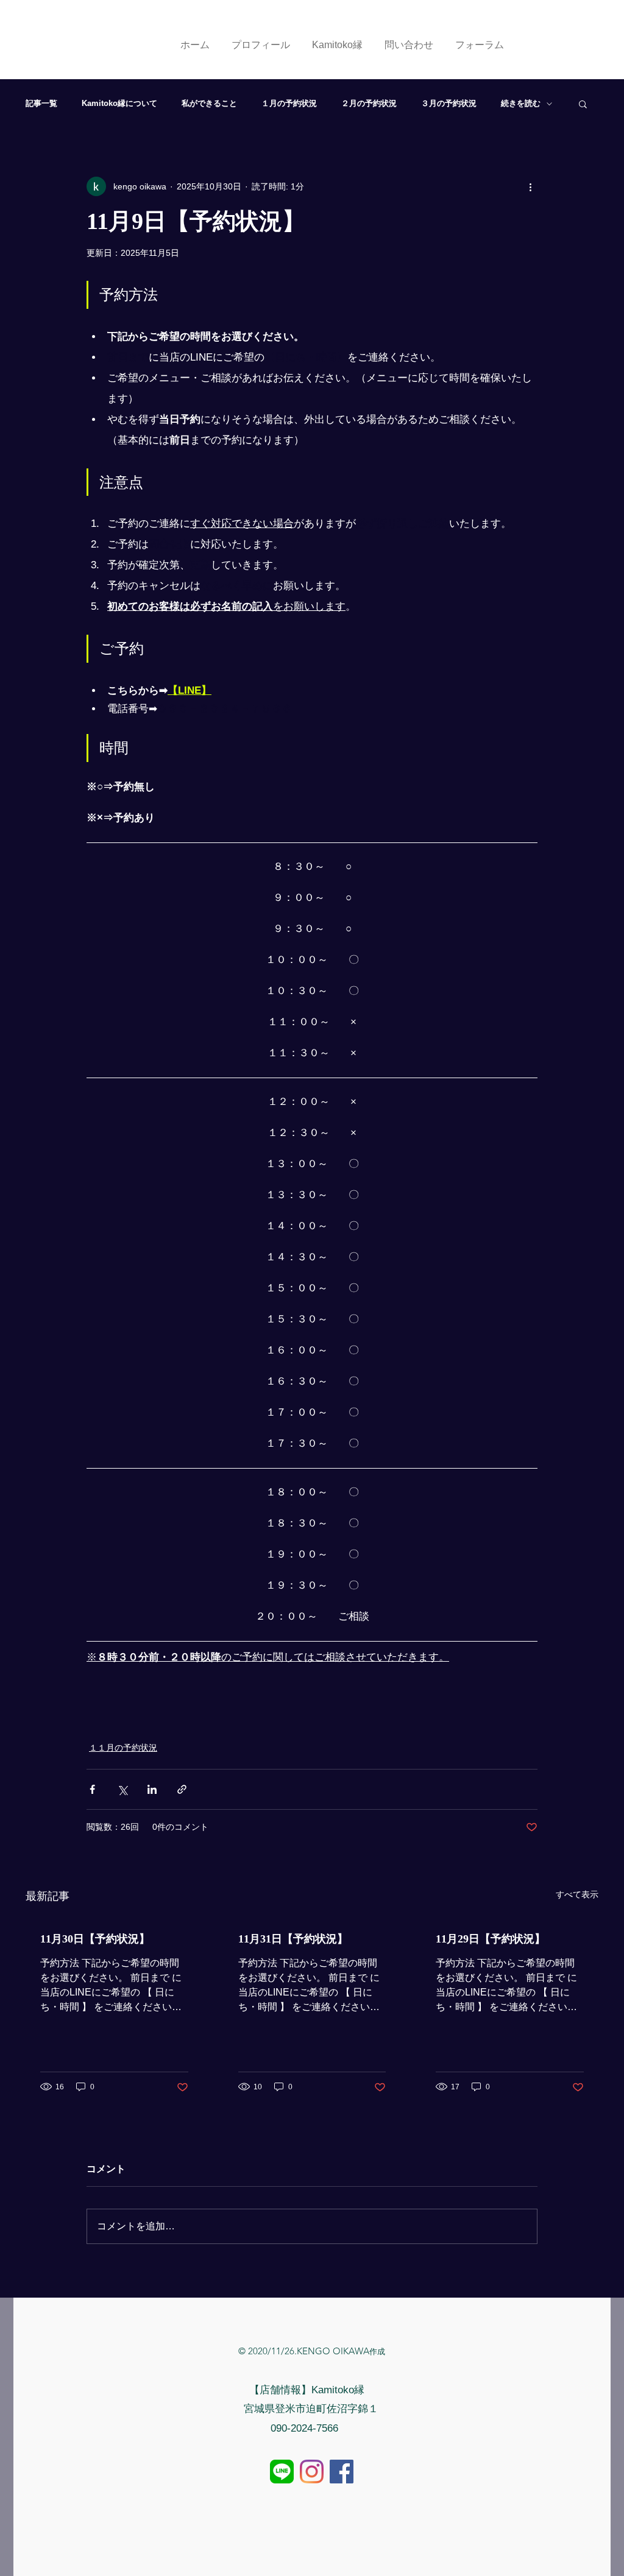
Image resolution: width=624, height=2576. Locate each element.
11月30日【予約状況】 (95, 1939)
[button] (583, 104)
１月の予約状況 (289, 103)
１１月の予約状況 (123, 1748)
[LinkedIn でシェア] (152, 1789)
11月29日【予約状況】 (491, 1939)
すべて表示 (577, 1894)
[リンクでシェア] (182, 1789)
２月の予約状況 (369, 103)
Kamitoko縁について (119, 103)
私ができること (209, 103)
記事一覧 (41, 103)
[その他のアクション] (530, 186)
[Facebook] (342, 2472)
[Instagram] (312, 2472)
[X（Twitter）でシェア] (122, 1789)
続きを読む (521, 103)
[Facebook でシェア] (92, 1789)
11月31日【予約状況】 (293, 1939)
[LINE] (282, 2472)
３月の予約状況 (449, 103)
